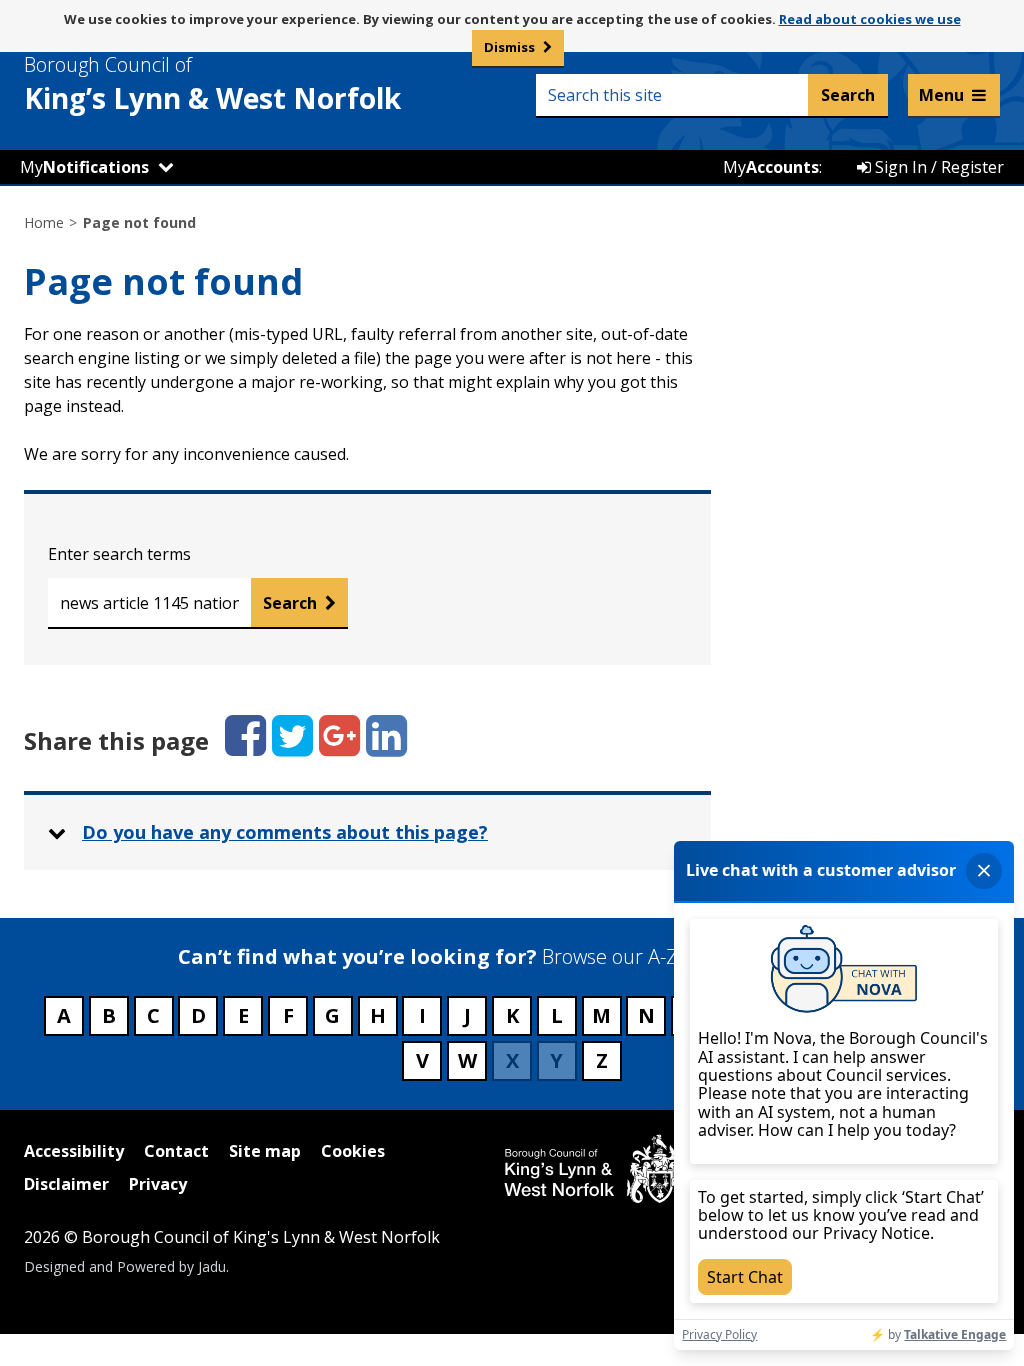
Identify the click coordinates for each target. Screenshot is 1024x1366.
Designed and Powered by (125, 1266)
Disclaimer (66, 1184)
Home (44, 222)
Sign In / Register (937, 167)
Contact (176, 1151)
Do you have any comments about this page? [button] (285, 832)
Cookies (353, 1151)
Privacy (158, 1184)
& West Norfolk (212, 84)
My (84, 167)
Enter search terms (119, 554)
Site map (265, 1151)
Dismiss (509, 47)
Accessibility (74, 1151)
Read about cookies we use (870, 19)
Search (290, 603)
